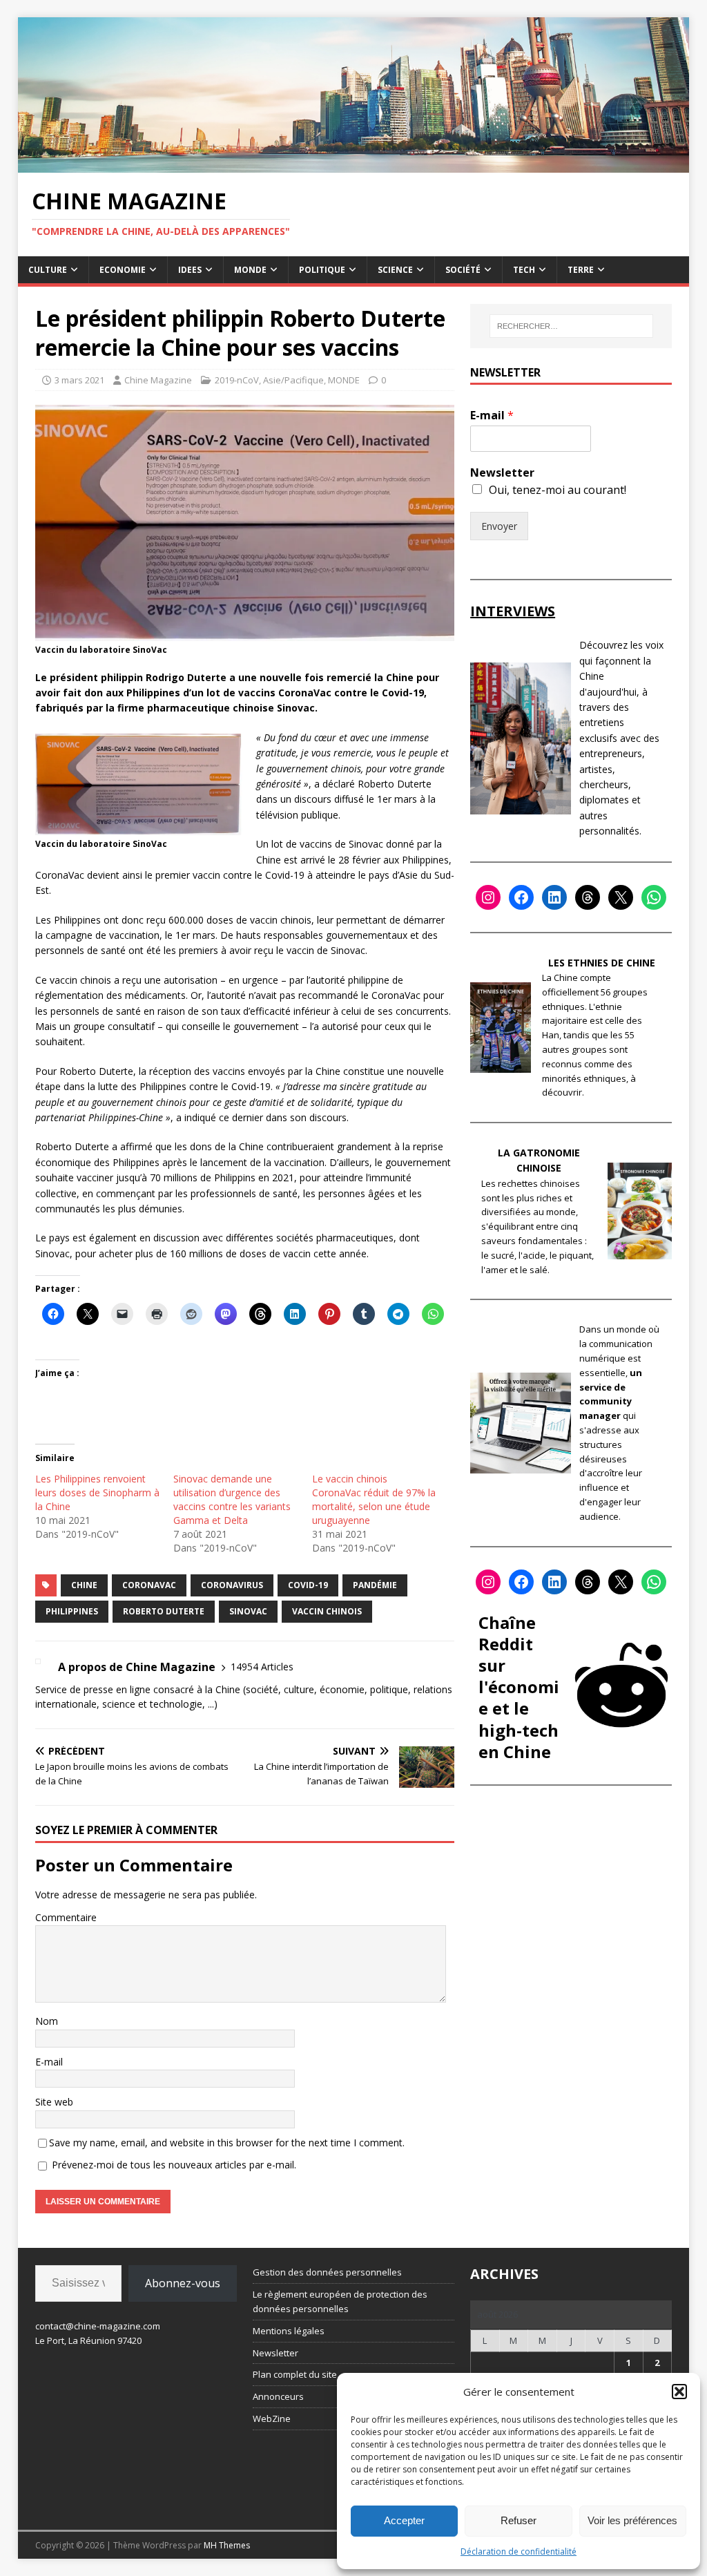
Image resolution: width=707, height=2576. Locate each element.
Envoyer (499, 526)
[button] (679, 2392)
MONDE (250, 270)
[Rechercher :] (571, 326)
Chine (84, 1585)
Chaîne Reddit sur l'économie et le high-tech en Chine (519, 1687)
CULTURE (48, 270)
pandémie (375, 1585)
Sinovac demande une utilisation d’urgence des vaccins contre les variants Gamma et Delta (232, 1499)
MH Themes (227, 2545)
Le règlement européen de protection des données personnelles (340, 2301)
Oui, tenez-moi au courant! (558, 490)
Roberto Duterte (164, 1611)
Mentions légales (289, 2331)
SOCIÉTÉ (463, 270)
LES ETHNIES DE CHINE (602, 963)
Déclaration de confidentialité (519, 2551)
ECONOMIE (123, 270)
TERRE (581, 270)
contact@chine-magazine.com (98, 2326)
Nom (47, 2021)
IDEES (190, 270)
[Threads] (588, 897)
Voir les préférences (632, 2520)
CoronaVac (149, 1585)
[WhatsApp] (654, 897)
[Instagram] (488, 897)
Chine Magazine (158, 380)
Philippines (72, 1611)
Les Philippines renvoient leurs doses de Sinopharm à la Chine (97, 1492)
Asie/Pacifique (293, 380)
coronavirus (232, 1585)
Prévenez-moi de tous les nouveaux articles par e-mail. (174, 2165)
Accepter (404, 2520)
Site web (54, 2102)
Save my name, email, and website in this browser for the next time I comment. (227, 2143)
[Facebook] (521, 897)
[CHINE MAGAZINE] (354, 165)
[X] (621, 897)
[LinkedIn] (554, 897)
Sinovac (248, 1611)
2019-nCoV (237, 380)
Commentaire (66, 1917)
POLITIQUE (322, 270)
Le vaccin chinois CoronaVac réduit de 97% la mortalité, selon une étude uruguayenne (374, 1499)
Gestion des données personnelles (327, 2272)
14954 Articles (262, 1667)
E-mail (49, 2062)
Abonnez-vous (183, 2283)
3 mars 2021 (79, 380)
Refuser (519, 2520)
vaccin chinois (327, 1611)
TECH (524, 270)
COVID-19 (308, 1585)
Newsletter (502, 473)
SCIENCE (395, 270)
